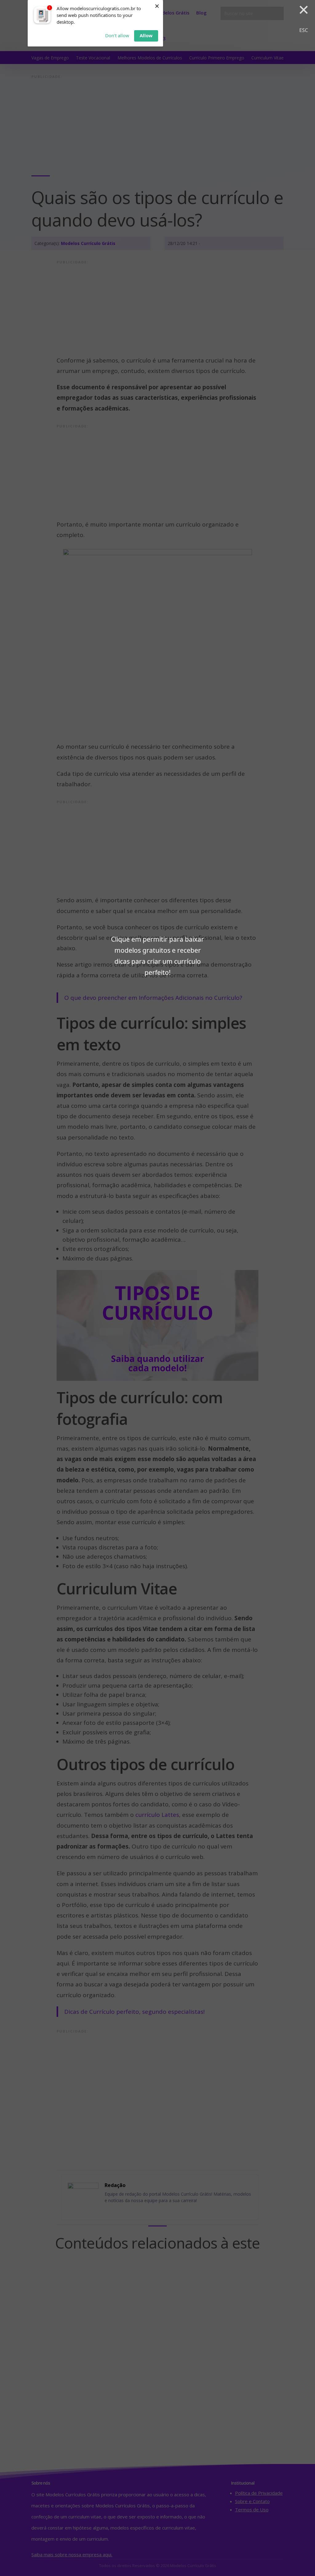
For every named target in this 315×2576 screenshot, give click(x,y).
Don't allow (117, 35)
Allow (146, 35)
